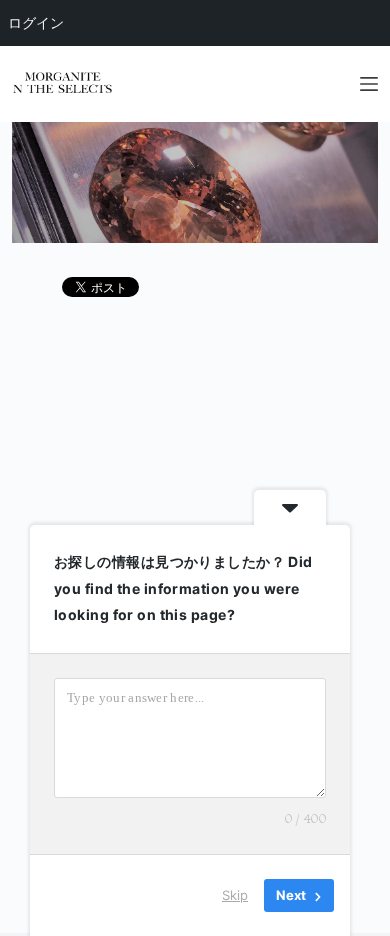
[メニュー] (369, 84)
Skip (235, 895)
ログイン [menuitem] (36, 22)
